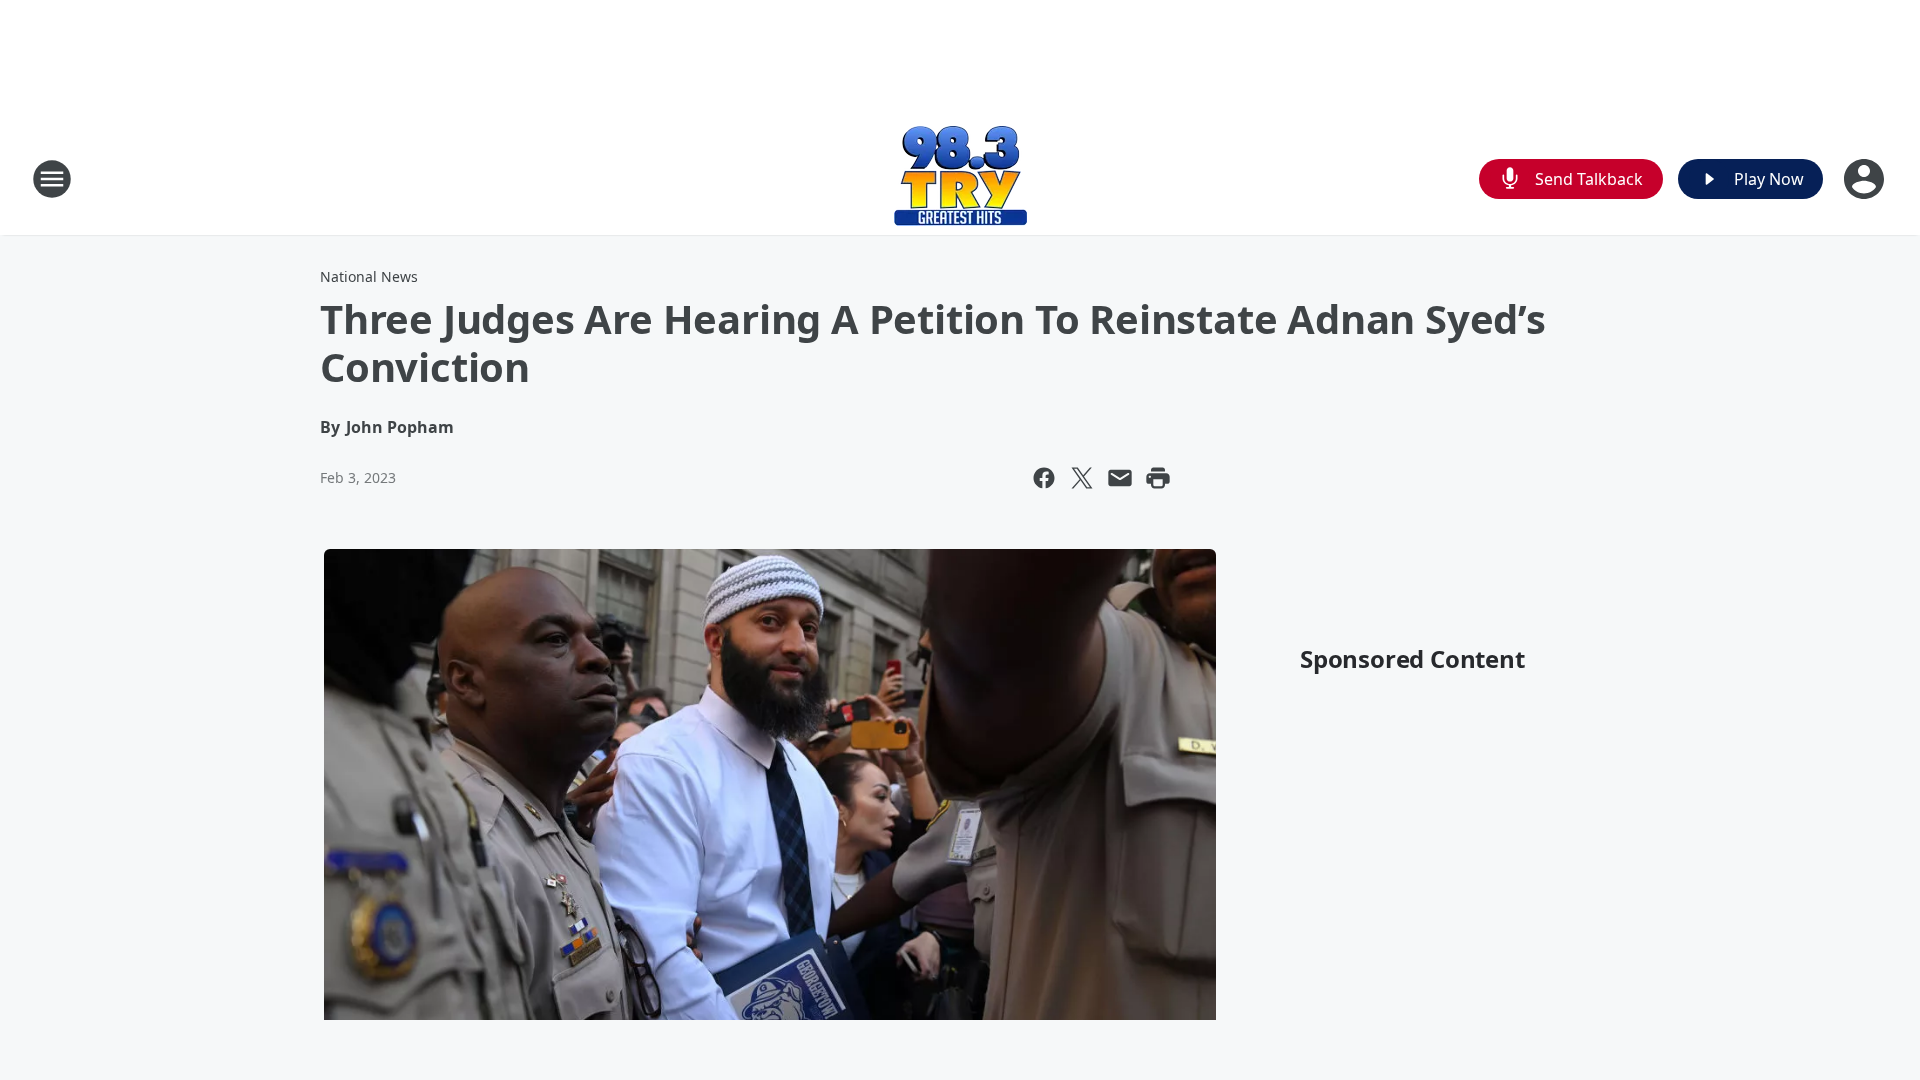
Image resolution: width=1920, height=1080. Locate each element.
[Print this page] (1158, 478)
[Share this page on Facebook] (1044, 478)
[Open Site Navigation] (52, 179)
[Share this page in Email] (1120, 478)
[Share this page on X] (1082, 478)
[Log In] (1866, 179)
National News (369, 276)
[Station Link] (960, 178)
